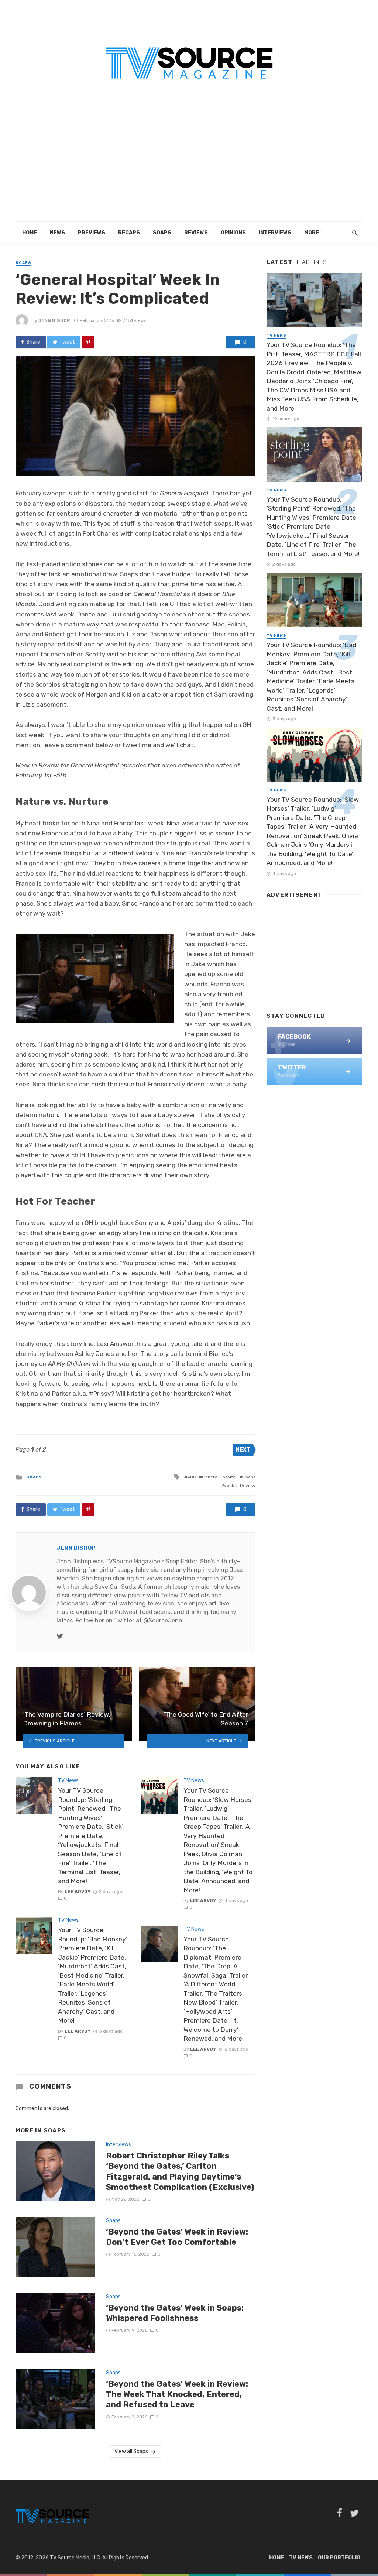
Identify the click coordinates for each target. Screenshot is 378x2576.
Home (30, 233)
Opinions (233, 233)
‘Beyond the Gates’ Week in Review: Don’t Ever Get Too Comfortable (177, 2237)
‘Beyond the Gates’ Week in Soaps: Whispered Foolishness (175, 2313)
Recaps (129, 233)
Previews (92, 233)
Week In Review (239, 1486)
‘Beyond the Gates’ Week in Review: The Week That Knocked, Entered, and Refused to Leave (177, 2394)
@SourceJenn (163, 1620)
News (57, 233)
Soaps (162, 233)
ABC (192, 1477)
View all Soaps (131, 2451)
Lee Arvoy (78, 1892)
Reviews (196, 233)
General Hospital (219, 1477)
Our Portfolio (339, 2558)
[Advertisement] (189, 166)
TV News (68, 1781)
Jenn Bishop (54, 320)
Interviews (275, 233)
